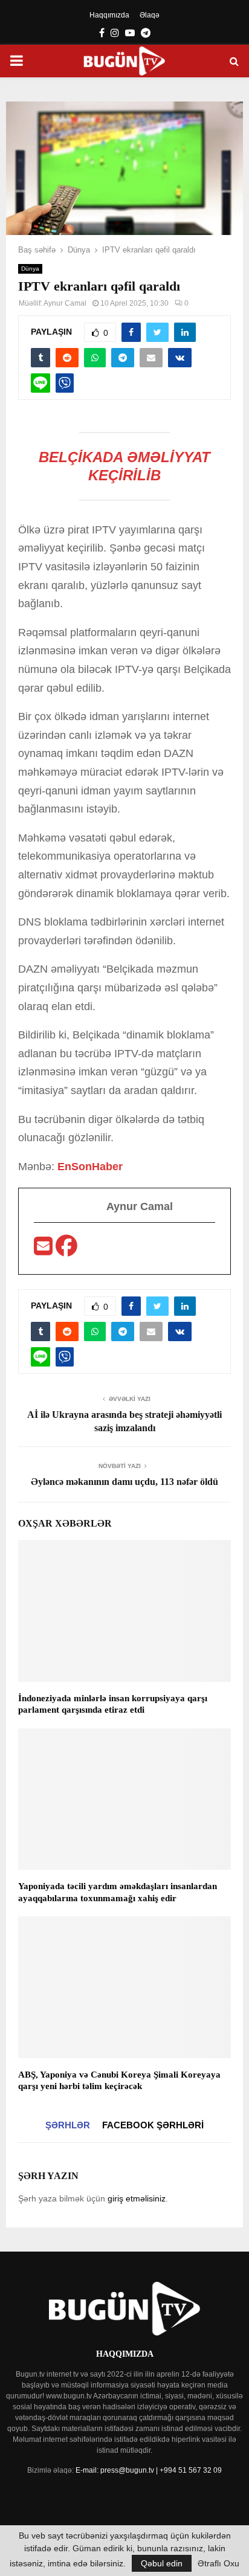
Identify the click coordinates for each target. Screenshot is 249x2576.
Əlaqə (150, 15)
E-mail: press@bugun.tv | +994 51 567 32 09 (149, 2470)
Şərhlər (68, 2125)
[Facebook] (66, 1250)
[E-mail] (45, 1250)
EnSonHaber (90, 1167)
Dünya (30, 269)
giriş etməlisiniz (137, 2198)
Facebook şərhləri (153, 2125)
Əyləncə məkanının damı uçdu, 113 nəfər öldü (124, 1482)
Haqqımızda (109, 15)
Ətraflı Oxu (218, 2563)
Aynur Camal (65, 303)
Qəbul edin (162, 2563)
